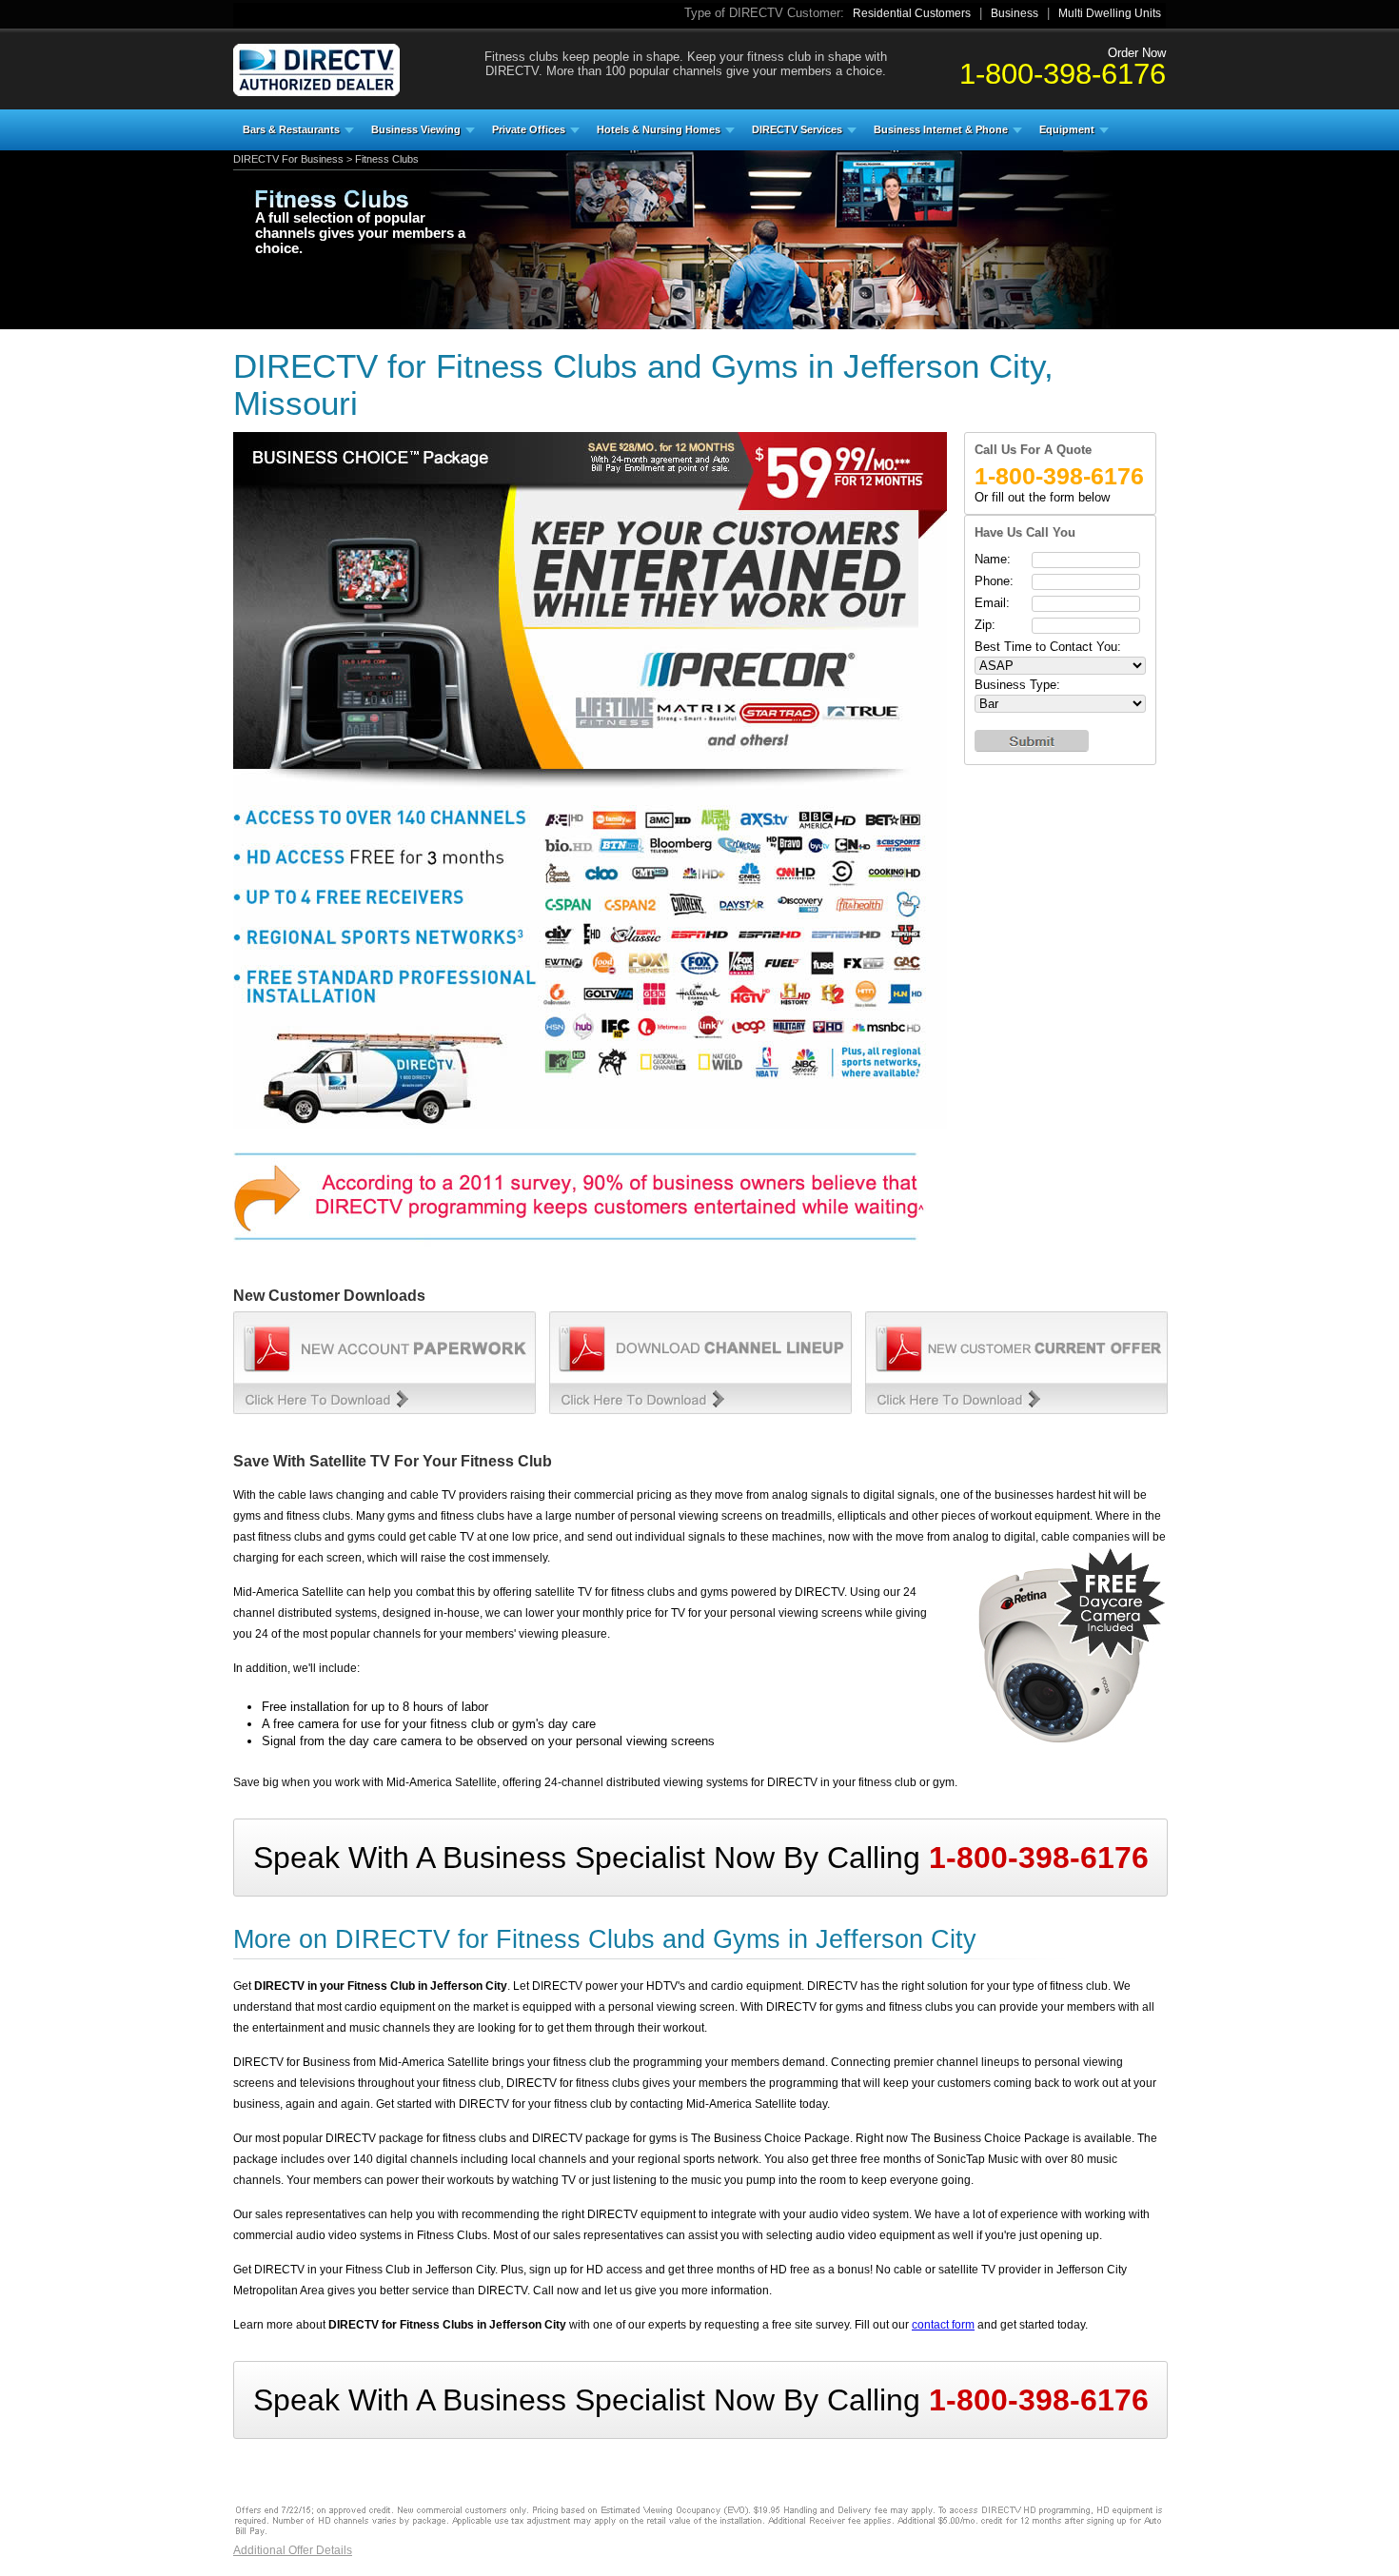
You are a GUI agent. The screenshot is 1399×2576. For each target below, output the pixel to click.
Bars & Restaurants (291, 129)
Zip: (985, 625)
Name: (993, 559)
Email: (992, 603)
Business (1015, 13)
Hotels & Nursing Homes (659, 129)
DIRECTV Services (797, 129)
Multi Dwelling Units (1110, 13)
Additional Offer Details (293, 2550)
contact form (943, 2325)
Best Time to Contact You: (1048, 647)
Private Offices (529, 129)
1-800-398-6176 (1063, 73)
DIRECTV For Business (288, 159)
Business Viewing (416, 129)
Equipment (1067, 129)
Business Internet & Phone (941, 129)
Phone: (994, 581)
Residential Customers (912, 13)
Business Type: (1017, 685)
